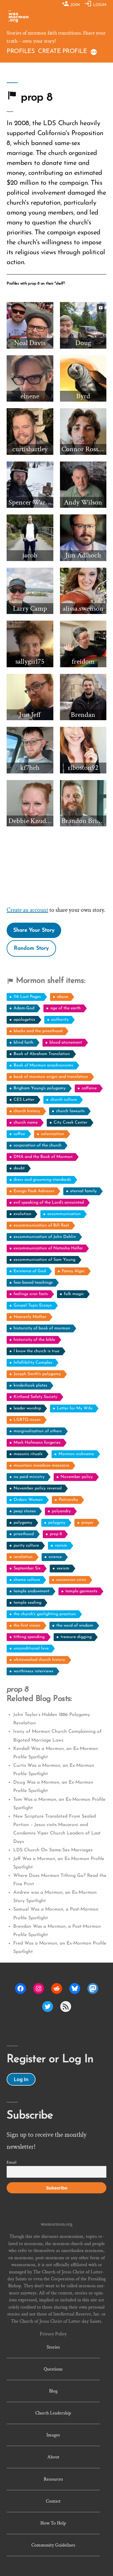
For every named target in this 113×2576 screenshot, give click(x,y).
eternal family (83, 1191)
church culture (64, 1100)
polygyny (57, 1523)
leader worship (27, 1408)
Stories (53, 2347)
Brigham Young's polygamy (40, 1088)
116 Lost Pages (27, 997)
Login (99, 5)
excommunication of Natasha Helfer (48, 1248)
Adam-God (24, 1008)
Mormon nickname (76, 1454)
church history (27, 1111)
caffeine (89, 1088)
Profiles (21, 51)
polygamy (23, 1523)
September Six (27, 1568)
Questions (53, 2369)
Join (75, 5)
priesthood (24, 1534)
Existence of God (30, 1271)
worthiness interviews (33, 1671)
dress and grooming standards (42, 1180)
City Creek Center (71, 1123)
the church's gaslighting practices (45, 1614)
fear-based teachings (33, 1283)
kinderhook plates (30, 1385)
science (55, 1557)
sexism (63, 1568)
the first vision (27, 1626)
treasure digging (76, 1637)
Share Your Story (34, 930)
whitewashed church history (39, 1660)
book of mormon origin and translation (51, 1077)
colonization (53, 1134)
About (53, 2457)
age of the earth (66, 1008)
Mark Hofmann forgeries (37, 1443)
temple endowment (31, 1591)
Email (11, 2162)
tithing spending (29, 1637)
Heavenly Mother (30, 1317)
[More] (94, 52)
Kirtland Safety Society (35, 1397)
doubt (19, 1168)
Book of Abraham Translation (42, 1054)
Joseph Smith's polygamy (37, 1374)
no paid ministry (29, 1477)
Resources (53, 2479)
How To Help (53, 2523)
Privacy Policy (53, 2334)
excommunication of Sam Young (44, 1260)
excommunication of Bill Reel (41, 1225)
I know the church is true (36, 1351)
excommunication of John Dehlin (45, 1237)
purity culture (26, 1546)
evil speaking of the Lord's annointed (49, 1203)
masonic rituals (28, 1454)
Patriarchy (68, 1500)
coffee (19, 1134)
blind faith (24, 1043)
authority (60, 1020)
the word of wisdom (75, 1626)
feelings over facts (31, 1294)
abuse (63, 997)
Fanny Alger (73, 1271)
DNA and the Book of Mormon (43, 1157)
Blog (53, 2391)
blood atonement (66, 1043)
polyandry (61, 1511)
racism (61, 1546)
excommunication (64, 1214)
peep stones (25, 1511)
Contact (53, 2501)
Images (53, 2435)
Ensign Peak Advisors (34, 1191)
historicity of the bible (34, 1340)
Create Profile (62, 51)
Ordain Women (28, 1500)
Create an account (27, 910)
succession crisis (71, 1580)
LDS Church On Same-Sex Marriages (53, 1850)
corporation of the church (38, 1145)
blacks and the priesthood (38, 1031)
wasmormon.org (56, 2224)
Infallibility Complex (33, 1363)
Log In (21, 2079)
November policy (77, 1477)
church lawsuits (70, 1111)
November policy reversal (38, 1488)
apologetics (24, 1020)
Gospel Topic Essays (33, 1305)
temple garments (81, 1591)
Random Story (31, 948)
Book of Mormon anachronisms (43, 1065)
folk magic (74, 1294)
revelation (23, 1557)
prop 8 (56, 1534)
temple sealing (27, 1603)
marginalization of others (38, 1431)
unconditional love (31, 1648)
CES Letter (24, 1100)
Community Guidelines (53, 2545)
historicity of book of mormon (42, 1328)
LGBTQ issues (27, 1420)
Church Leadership (53, 2413)
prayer (87, 1523)
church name (26, 1123)
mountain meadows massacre (41, 1465)
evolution (22, 1214)
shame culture (27, 1580)
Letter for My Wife (75, 1408)
